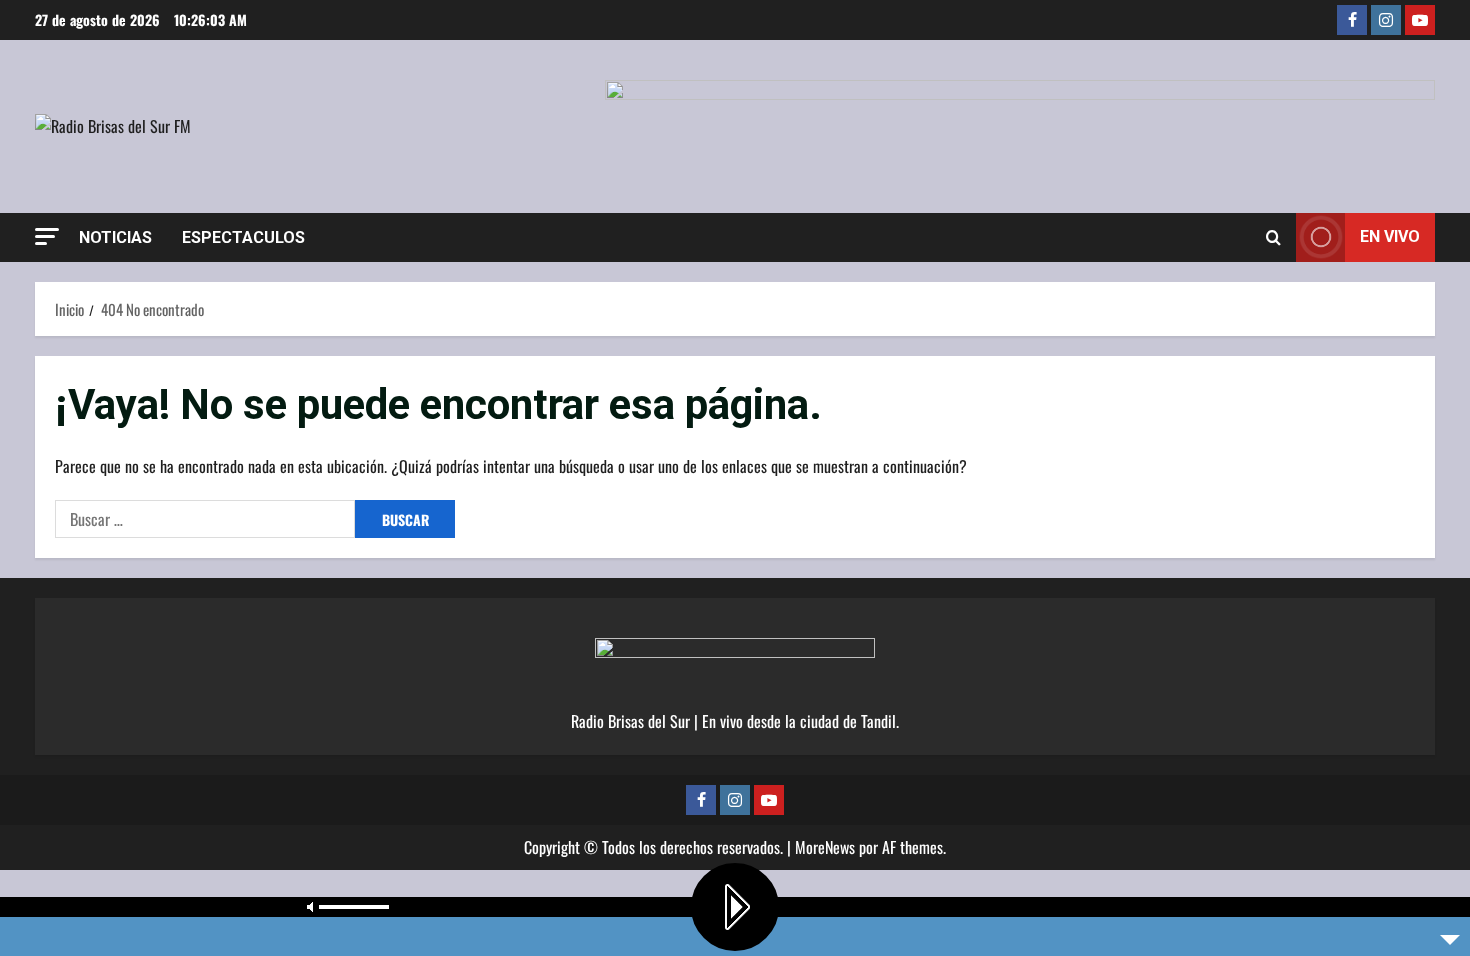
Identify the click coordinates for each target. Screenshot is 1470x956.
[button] (47, 236)
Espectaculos (243, 237)
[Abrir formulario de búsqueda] (1273, 237)
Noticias (115, 237)
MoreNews (825, 847)
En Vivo (1390, 236)
